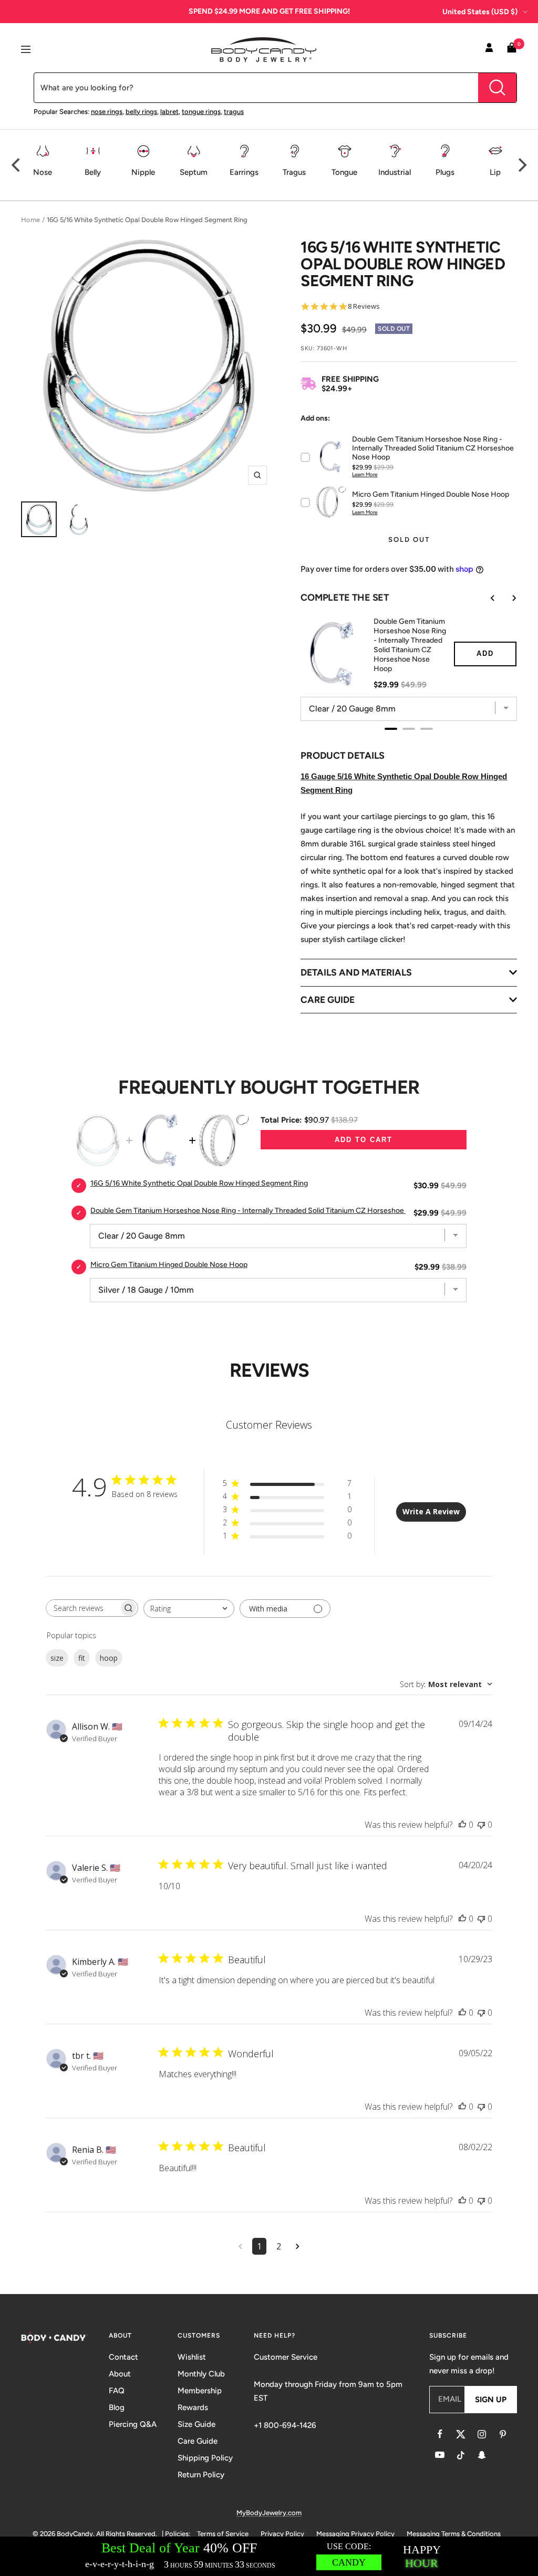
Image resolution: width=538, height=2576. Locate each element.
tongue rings (201, 112)
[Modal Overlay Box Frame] (269, 2556)
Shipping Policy (205, 2458)
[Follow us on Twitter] (461, 2434)
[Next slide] (506, 598)
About (120, 2374)
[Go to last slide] (485, 598)
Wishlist (192, 2357)
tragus (234, 112)
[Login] (489, 49)
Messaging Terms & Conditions (454, 2534)
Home (30, 220)
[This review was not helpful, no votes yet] (481, 1825)
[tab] (391, 729)
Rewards (193, 2407)
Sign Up (491, 2400)
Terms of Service (223, 2534)
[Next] (521, 165)
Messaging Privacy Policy (355, 2534)
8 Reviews (364, 306)
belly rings (141, 112)
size (57, 1658)
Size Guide (196, 2424)
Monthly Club (201, 2374)
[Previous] (17, 165)
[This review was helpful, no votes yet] (462, 1825)
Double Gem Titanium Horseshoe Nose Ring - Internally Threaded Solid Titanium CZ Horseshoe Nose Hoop (410, 645)
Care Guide (198, 2441)
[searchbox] (82, 1608)
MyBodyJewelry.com (269, 2513)
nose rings (107, 112)
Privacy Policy (282, 2534)
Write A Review (431, 1511)
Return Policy (201, 2475)
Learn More (365, 474)
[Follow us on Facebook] (440, 2434)
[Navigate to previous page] (240, 2246)
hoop (109, 1658)
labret (169, 112)
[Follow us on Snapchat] (482, 2455)
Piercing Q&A (133, 2424)
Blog (117, 2407)
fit (82, 1658)
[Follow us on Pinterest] (503, 2434)
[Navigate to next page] (298, 2246)
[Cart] (512, 50)
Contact (123, 2357)
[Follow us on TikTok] (461, 2455)
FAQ (117, 2391)
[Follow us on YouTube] (440, 2455)
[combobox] (189, 1609)
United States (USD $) (480, 12)
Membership (200, 2391)
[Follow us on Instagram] (482, 2434)
